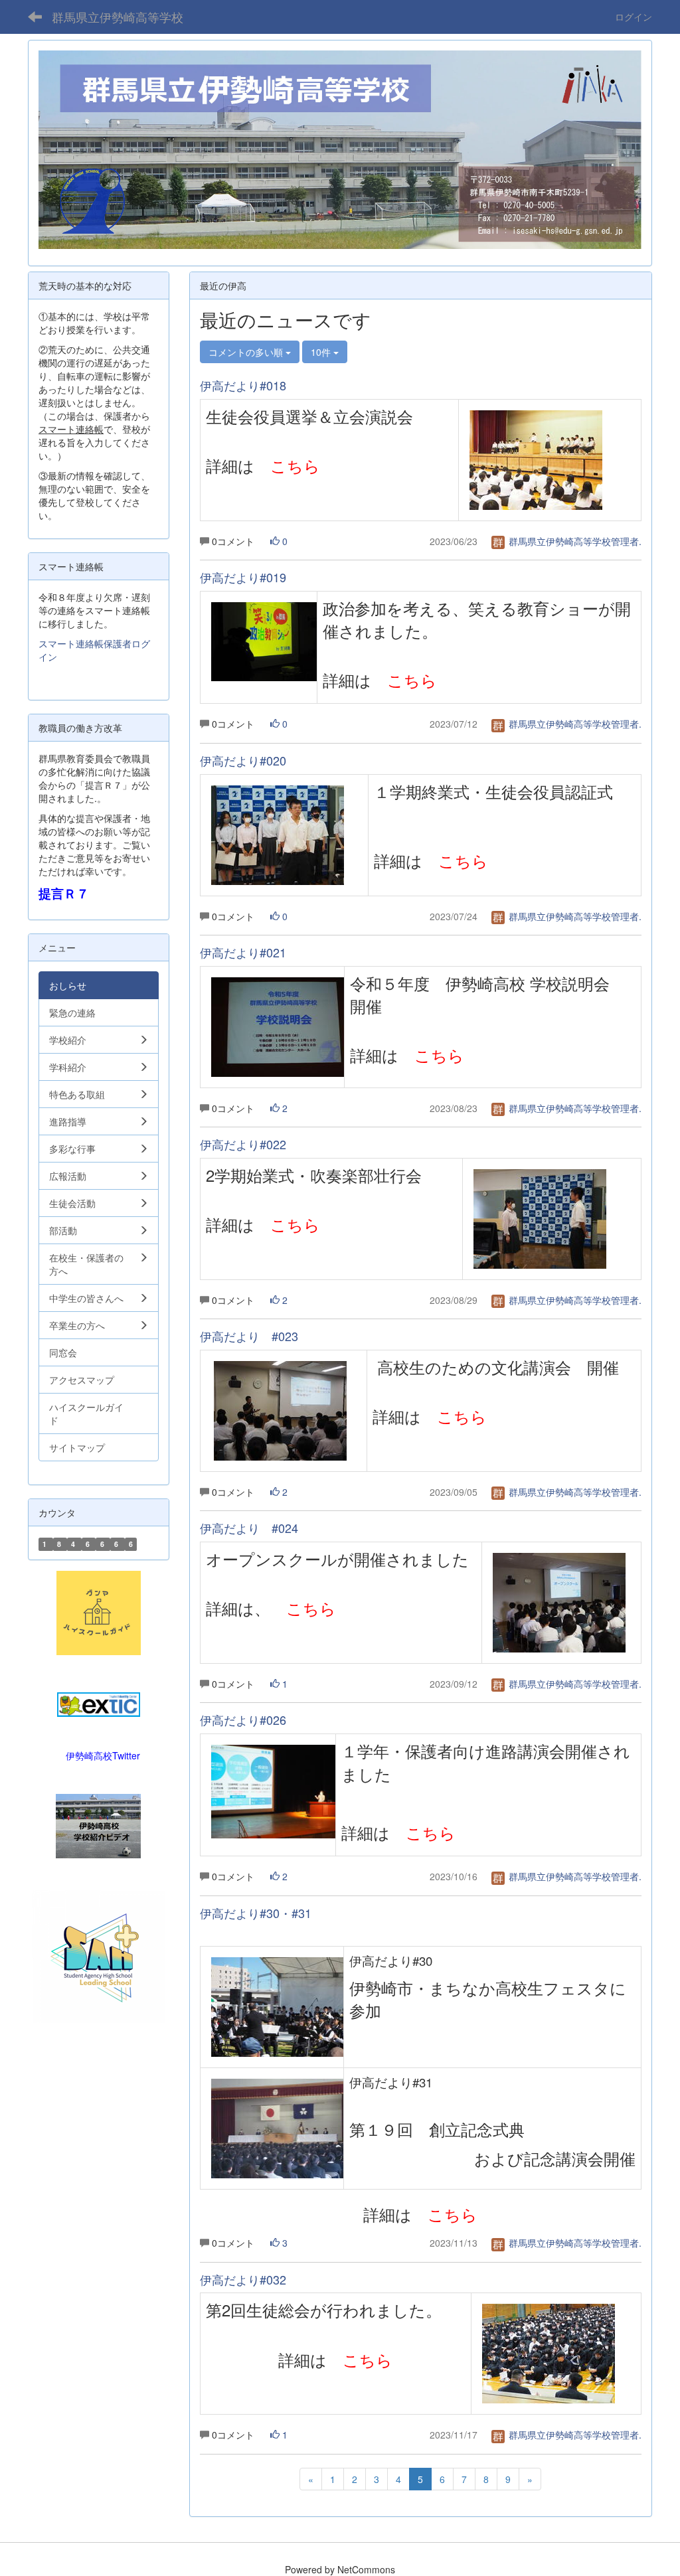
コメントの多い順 (247, 352)
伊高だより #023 (249, 1336)
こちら (295, 465)
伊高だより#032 (243, 2279)
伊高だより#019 (243, 577)
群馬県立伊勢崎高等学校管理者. (574, 541)
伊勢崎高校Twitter (103, 1755)
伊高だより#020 (243, 760)
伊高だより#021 (243, 952)
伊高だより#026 (243, 1720)
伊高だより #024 (249, 1528)
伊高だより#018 (243, 385)
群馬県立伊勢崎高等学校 (118, 17)
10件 (322, 352)
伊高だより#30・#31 (256, 1913)
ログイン (634, 17)
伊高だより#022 (243, 1144)
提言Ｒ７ (64, 893)
